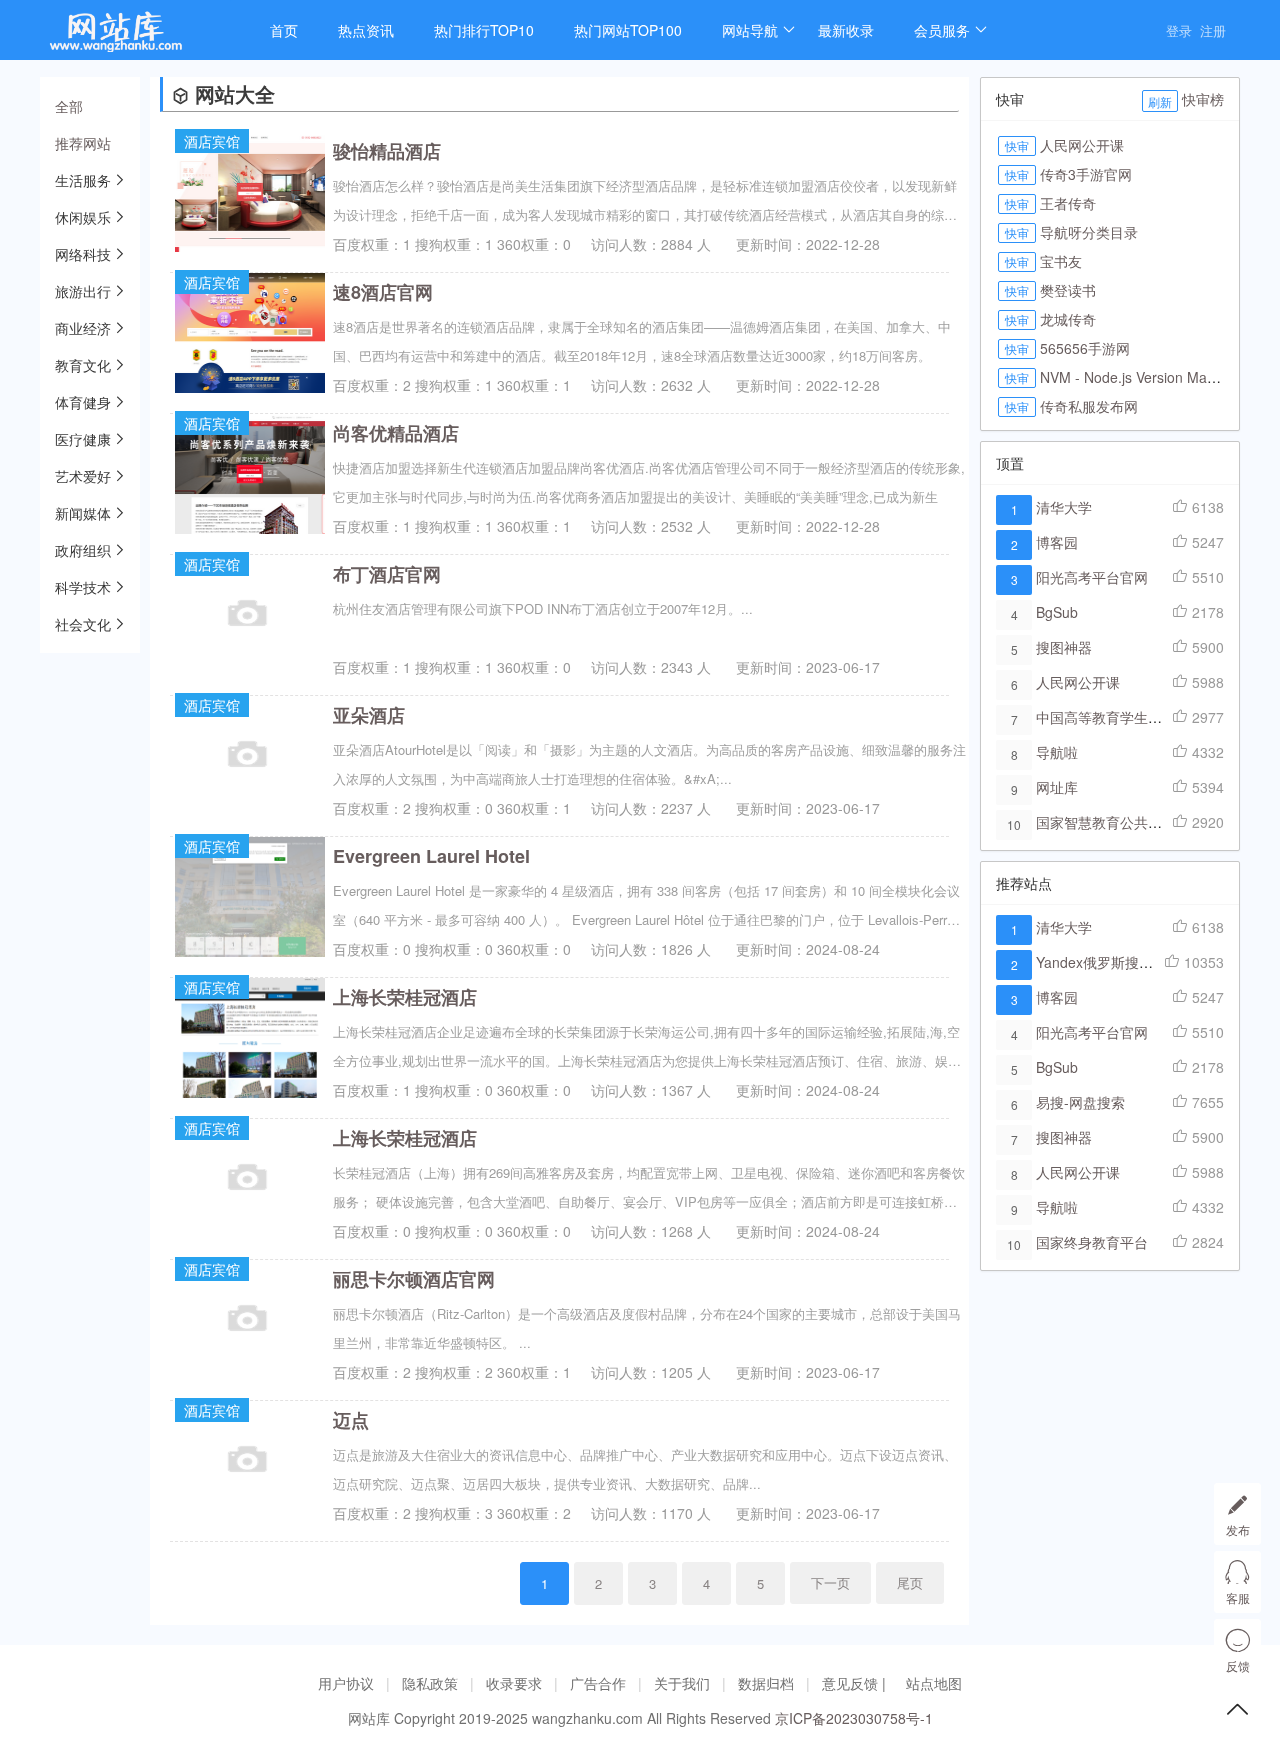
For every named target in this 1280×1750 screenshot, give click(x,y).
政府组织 (83, 550)
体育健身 (83, 402)
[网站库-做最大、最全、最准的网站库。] (135, 37)
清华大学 (1064, 507)
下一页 (830, 1582)
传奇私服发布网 (1089, 406)
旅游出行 (83, 291)
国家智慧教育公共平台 (1106, 822)
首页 (284, 30)
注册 (1213, 30)
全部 (69, 106)
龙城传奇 (1068, 319)
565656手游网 (1085, 348)
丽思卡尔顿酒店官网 (414, 1279)
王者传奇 (1068, 203)
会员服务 (942, 30)
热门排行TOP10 (484, 30)
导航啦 (1057, 752)
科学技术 (83, 587)
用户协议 (346, 1683)
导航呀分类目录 (1089, 232)
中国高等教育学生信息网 (1113, 717)
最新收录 (846, 30)
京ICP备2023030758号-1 (854, 1718)
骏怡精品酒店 (387, 151)
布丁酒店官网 (387, 574)
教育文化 (83, 365)
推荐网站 (83, 143)
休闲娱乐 (83, 217)
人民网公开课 (1082, 145)
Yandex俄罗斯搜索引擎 (1108, 962)
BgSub (1057, 612)
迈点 (351, 1420)
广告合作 (598, 1683)
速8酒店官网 (383, 292)
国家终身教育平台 (1092, 1242)
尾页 (910, 1582)
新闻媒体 (83, 513)
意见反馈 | (856, 1683)
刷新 (1160, 101)
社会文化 (83, 624)
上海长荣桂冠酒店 (405, 997)
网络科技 (83, 254)
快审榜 (1203, 99)
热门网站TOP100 (628, 30)
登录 (1179, 30)
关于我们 (682, 1683)
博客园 (1057, 542)
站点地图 (934, 1683)
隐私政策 (430, 1683)
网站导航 (750, 30)
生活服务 (83, 180)
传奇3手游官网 (1086, 174)
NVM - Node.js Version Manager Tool (1157, 377)
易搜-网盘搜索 (1080, 1102)
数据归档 (766, 1683)
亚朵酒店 (369, 715)
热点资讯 (366, 30)
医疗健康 (83, 439)
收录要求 (514, 1683)
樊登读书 (1068, 290)
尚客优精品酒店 (396, 433)
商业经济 (83, 328)
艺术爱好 (83, 476)
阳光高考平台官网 (1092, 577)
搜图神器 (1064, 647)
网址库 (1057, 787)
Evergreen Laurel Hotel (431, 856)
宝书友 (1061, 261)
